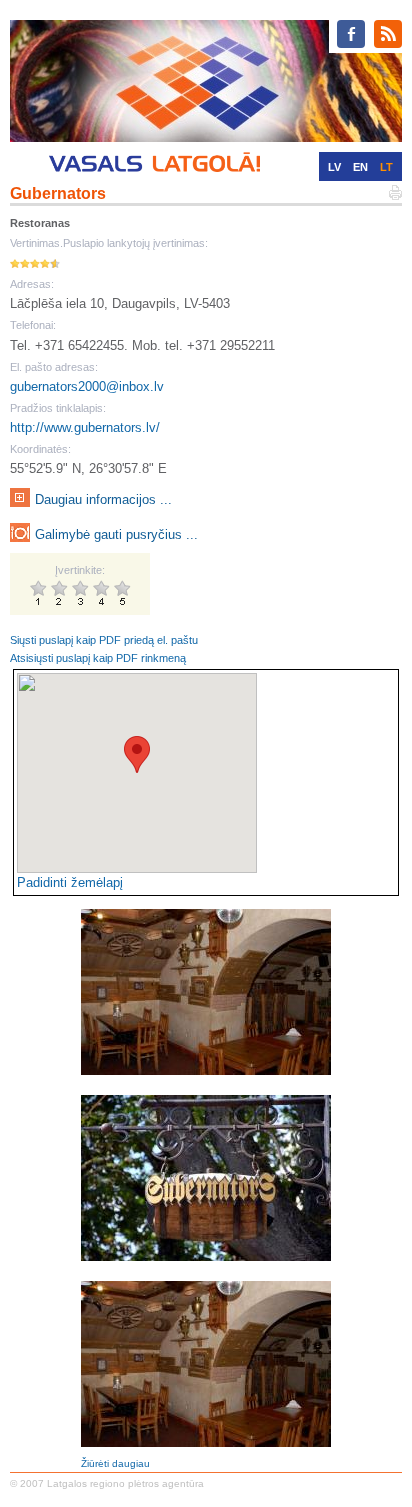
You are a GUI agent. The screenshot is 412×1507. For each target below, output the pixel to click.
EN (360, 167)
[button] (137, 754)
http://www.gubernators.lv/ (85, 427)
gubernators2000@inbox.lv (87, 386)
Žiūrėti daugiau (115, 1463)
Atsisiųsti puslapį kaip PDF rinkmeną (98, 658)
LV (334, 167)
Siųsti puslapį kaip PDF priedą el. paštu (104, 640)
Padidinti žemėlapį (70, 882)
